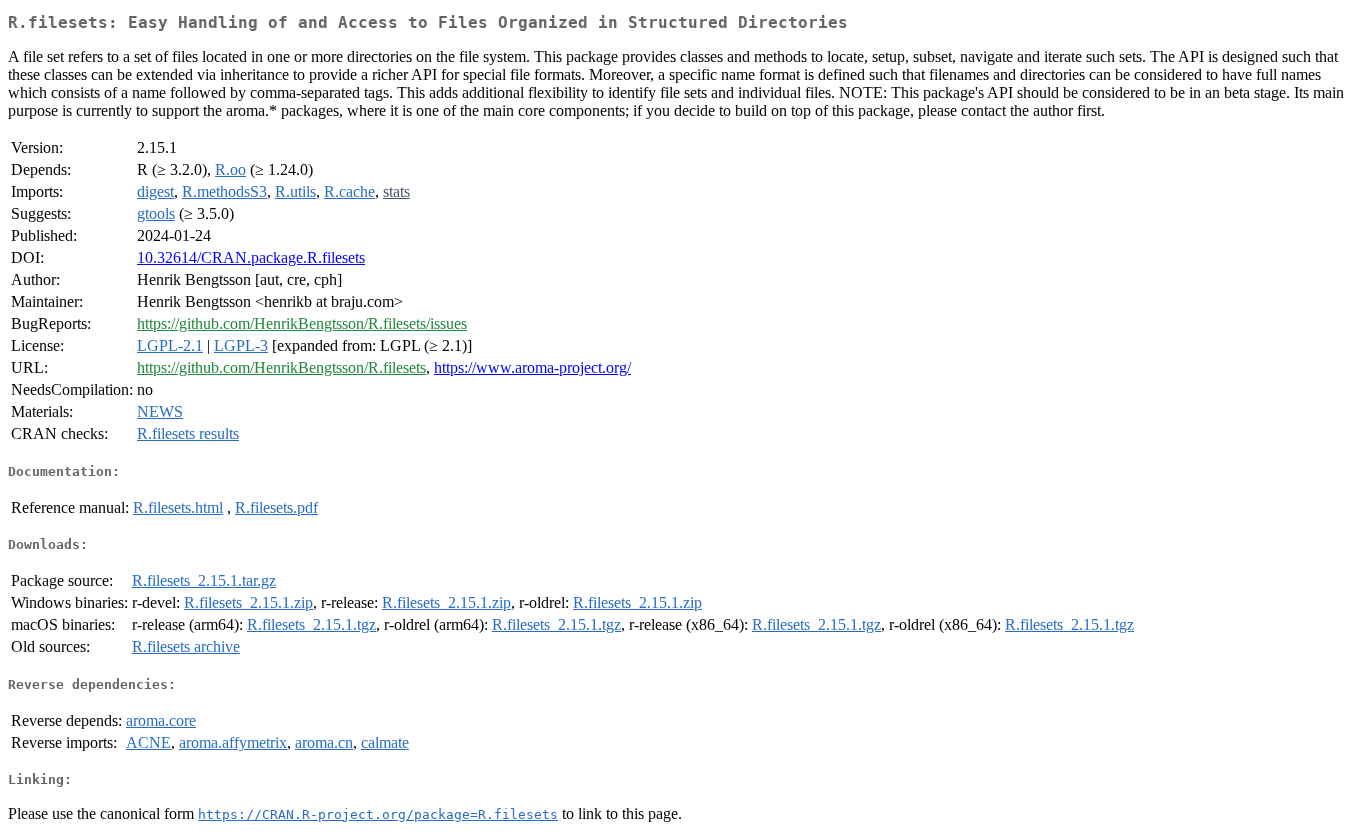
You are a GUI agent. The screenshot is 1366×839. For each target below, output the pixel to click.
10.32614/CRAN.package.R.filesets (251, 257)
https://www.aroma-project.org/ (532, 367)
